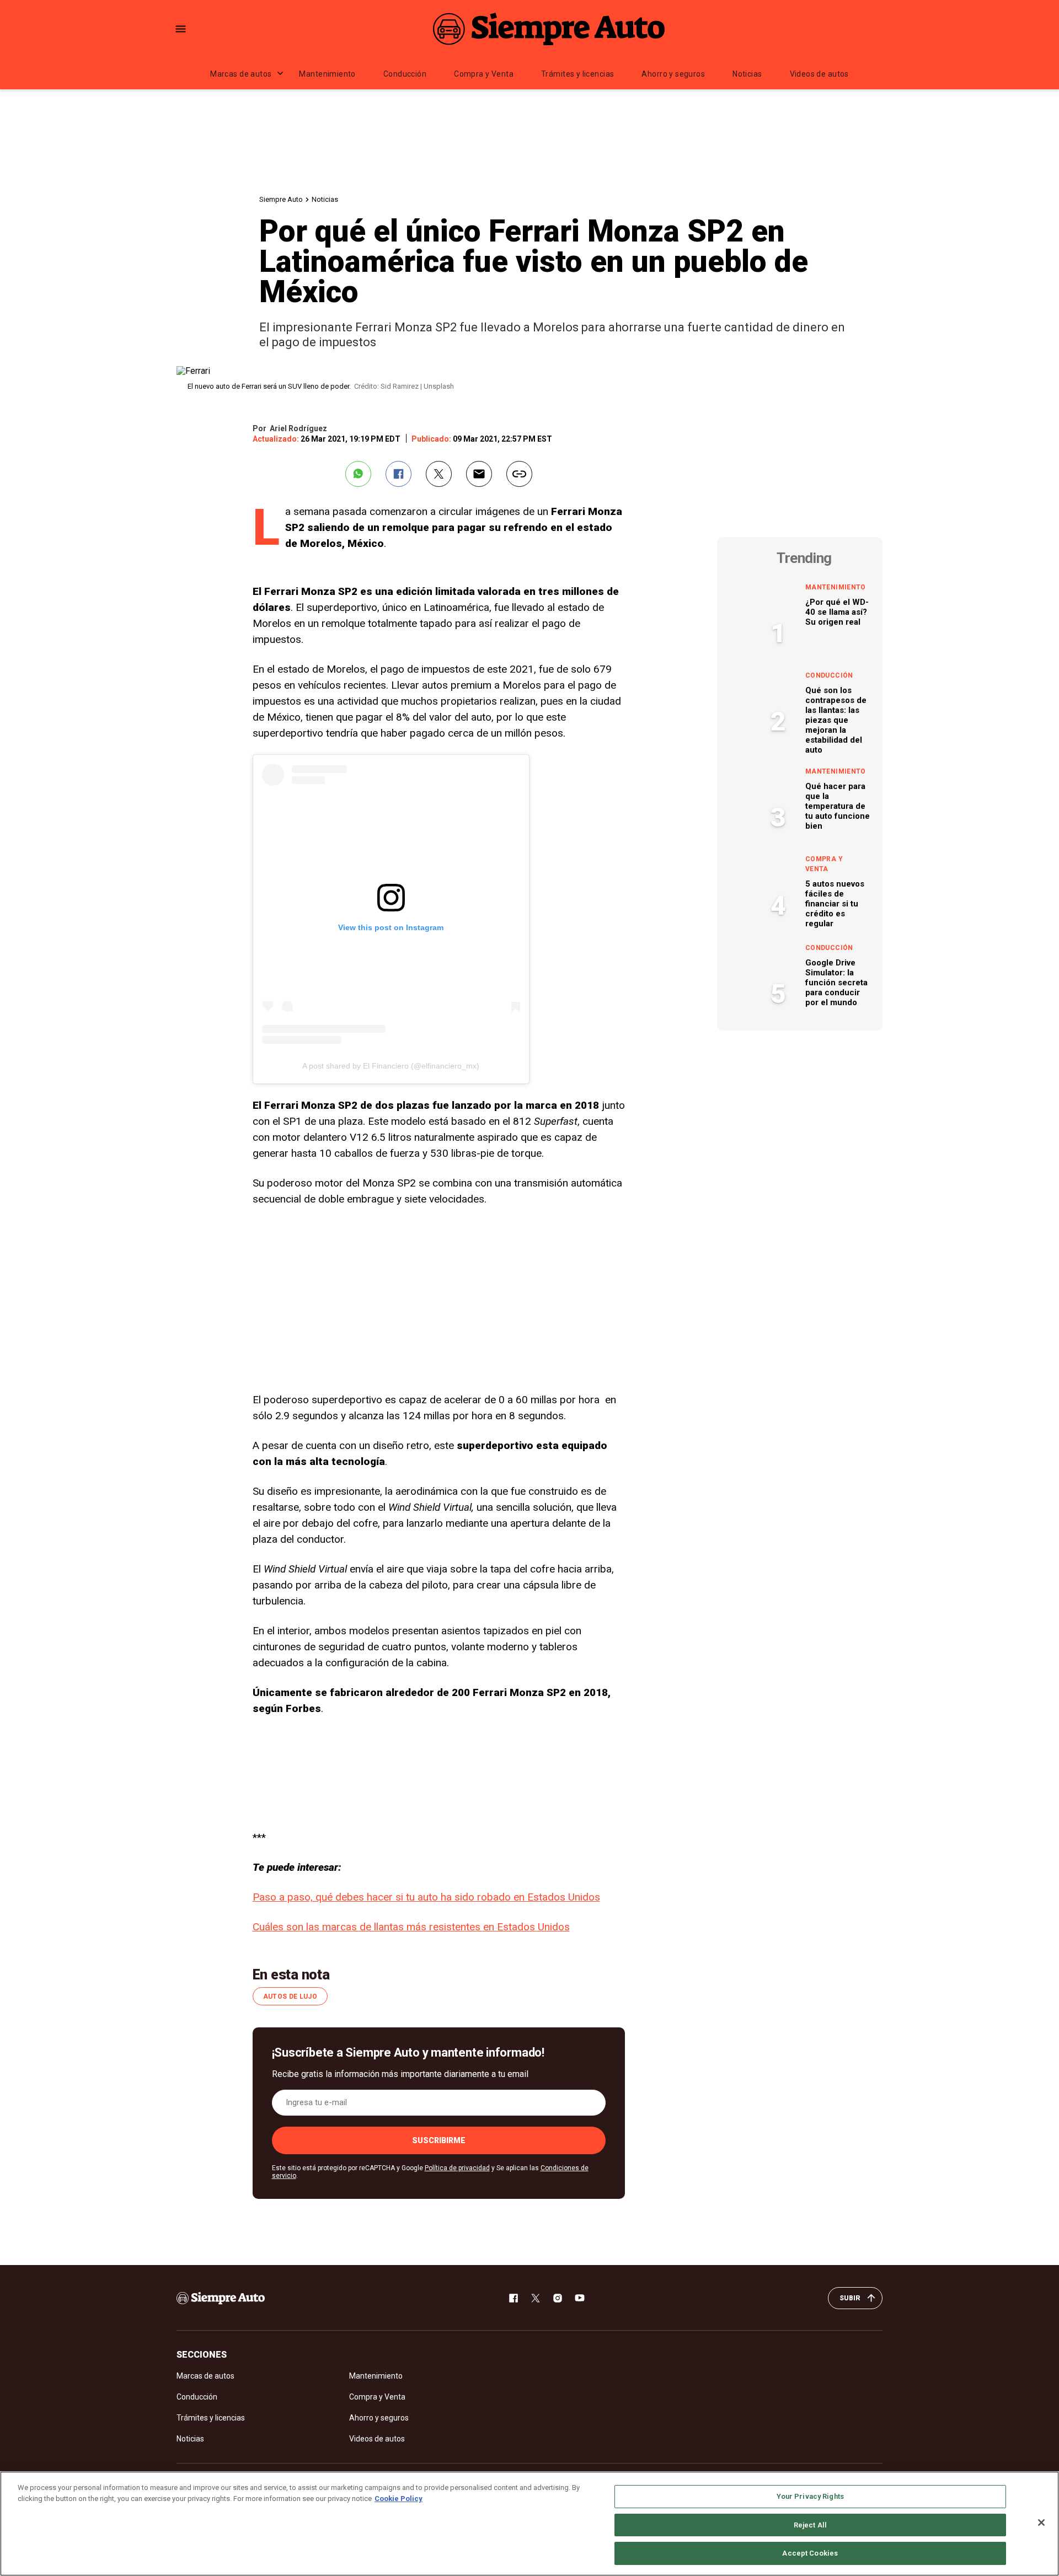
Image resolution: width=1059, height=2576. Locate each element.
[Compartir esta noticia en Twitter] (439, 474)
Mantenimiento (327, 74)
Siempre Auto (281, 199)
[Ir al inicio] (221, 2298)
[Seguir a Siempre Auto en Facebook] (514, 2298)
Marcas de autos (241, 74)
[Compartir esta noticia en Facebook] (399, 474)
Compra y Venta (484, 74)
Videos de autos (819, 74)
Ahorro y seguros (673, 74)
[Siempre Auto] (549, 29)
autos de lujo (290, 1997)
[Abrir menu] (181, 29)
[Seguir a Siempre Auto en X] (536, 2298)
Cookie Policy (399, 2499)
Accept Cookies (810, 2553)
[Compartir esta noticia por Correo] (479, 474)
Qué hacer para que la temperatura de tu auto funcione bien (838, 806)
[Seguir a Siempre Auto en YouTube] (580, 2298)
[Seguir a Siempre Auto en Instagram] (558, 2298)
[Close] (1041, 2523)
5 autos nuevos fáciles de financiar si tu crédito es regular (835, 904)
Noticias (747, 74)
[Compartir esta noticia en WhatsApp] (358, 474)
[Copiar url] (519, 474)
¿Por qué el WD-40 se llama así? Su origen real (837, 612)
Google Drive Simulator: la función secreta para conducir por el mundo (836, 983)
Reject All (810, 2525)
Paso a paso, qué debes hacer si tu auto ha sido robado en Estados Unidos (426, 1897)
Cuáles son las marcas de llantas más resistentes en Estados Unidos (411, 1927)
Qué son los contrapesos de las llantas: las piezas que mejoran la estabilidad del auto (836, 720)
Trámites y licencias (577, 74)
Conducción (405, 74)
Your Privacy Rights (810, 2496)
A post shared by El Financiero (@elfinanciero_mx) (391, 1066)
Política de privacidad (457, 2168)
